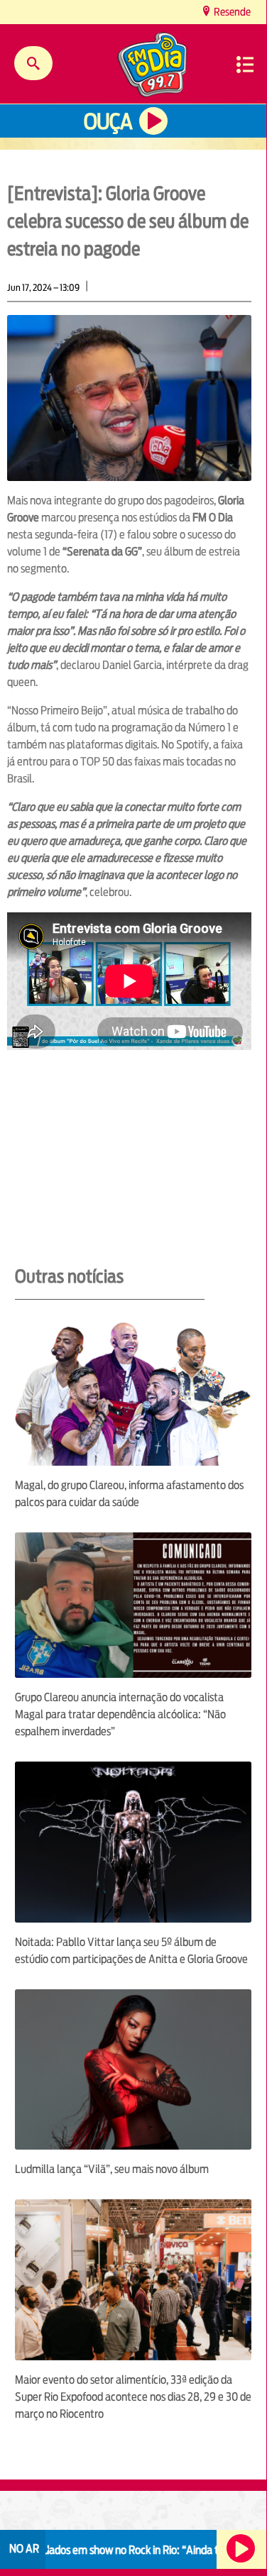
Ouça (108, 122)
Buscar (33, 63)
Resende (231, 12)
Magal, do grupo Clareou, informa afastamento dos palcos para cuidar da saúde (129, 1494)
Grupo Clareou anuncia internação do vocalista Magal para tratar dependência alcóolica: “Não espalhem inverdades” (120, 1714)
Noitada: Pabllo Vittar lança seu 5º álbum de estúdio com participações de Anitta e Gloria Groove (131, 1951)
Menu (245, 65)
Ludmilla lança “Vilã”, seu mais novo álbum (112, 2169)
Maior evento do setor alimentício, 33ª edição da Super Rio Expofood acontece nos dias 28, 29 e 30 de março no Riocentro (133, 2397)
